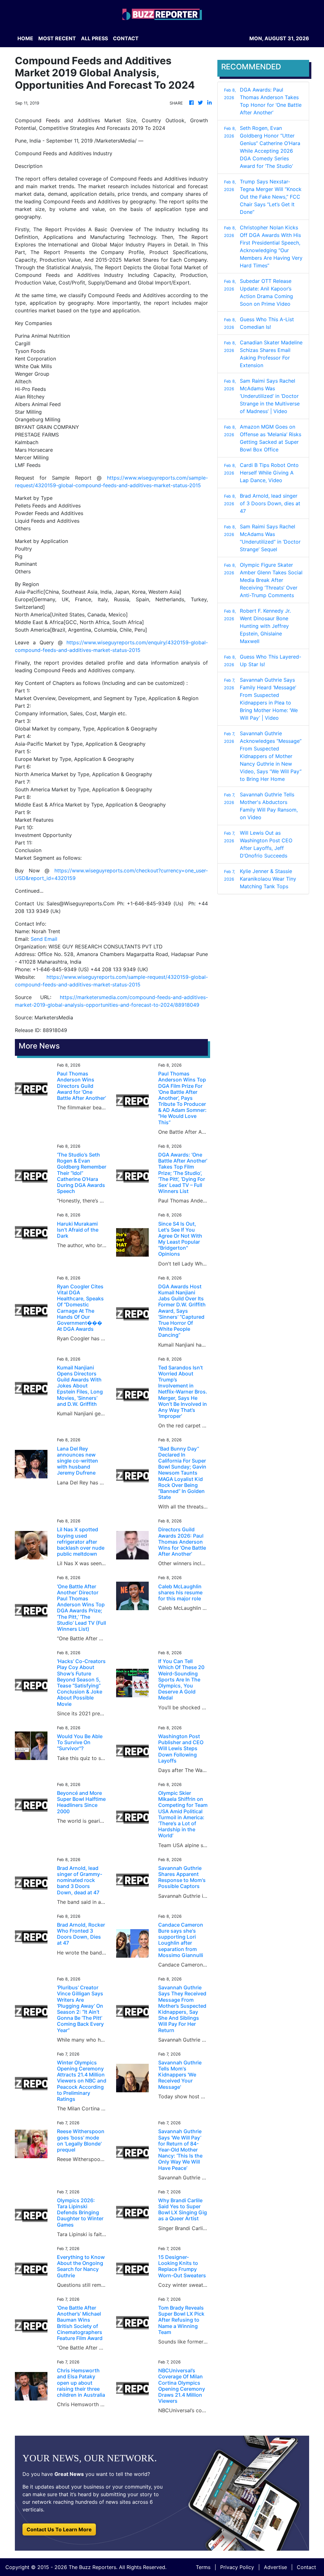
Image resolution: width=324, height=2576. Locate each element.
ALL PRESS (94, 38)
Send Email (44, 939)
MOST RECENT (57, 38)
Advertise (275, 2567)
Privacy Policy (237, 2567)
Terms (203, 2567)
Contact (306, 2567)
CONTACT (126, 38)
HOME (25, 38)
